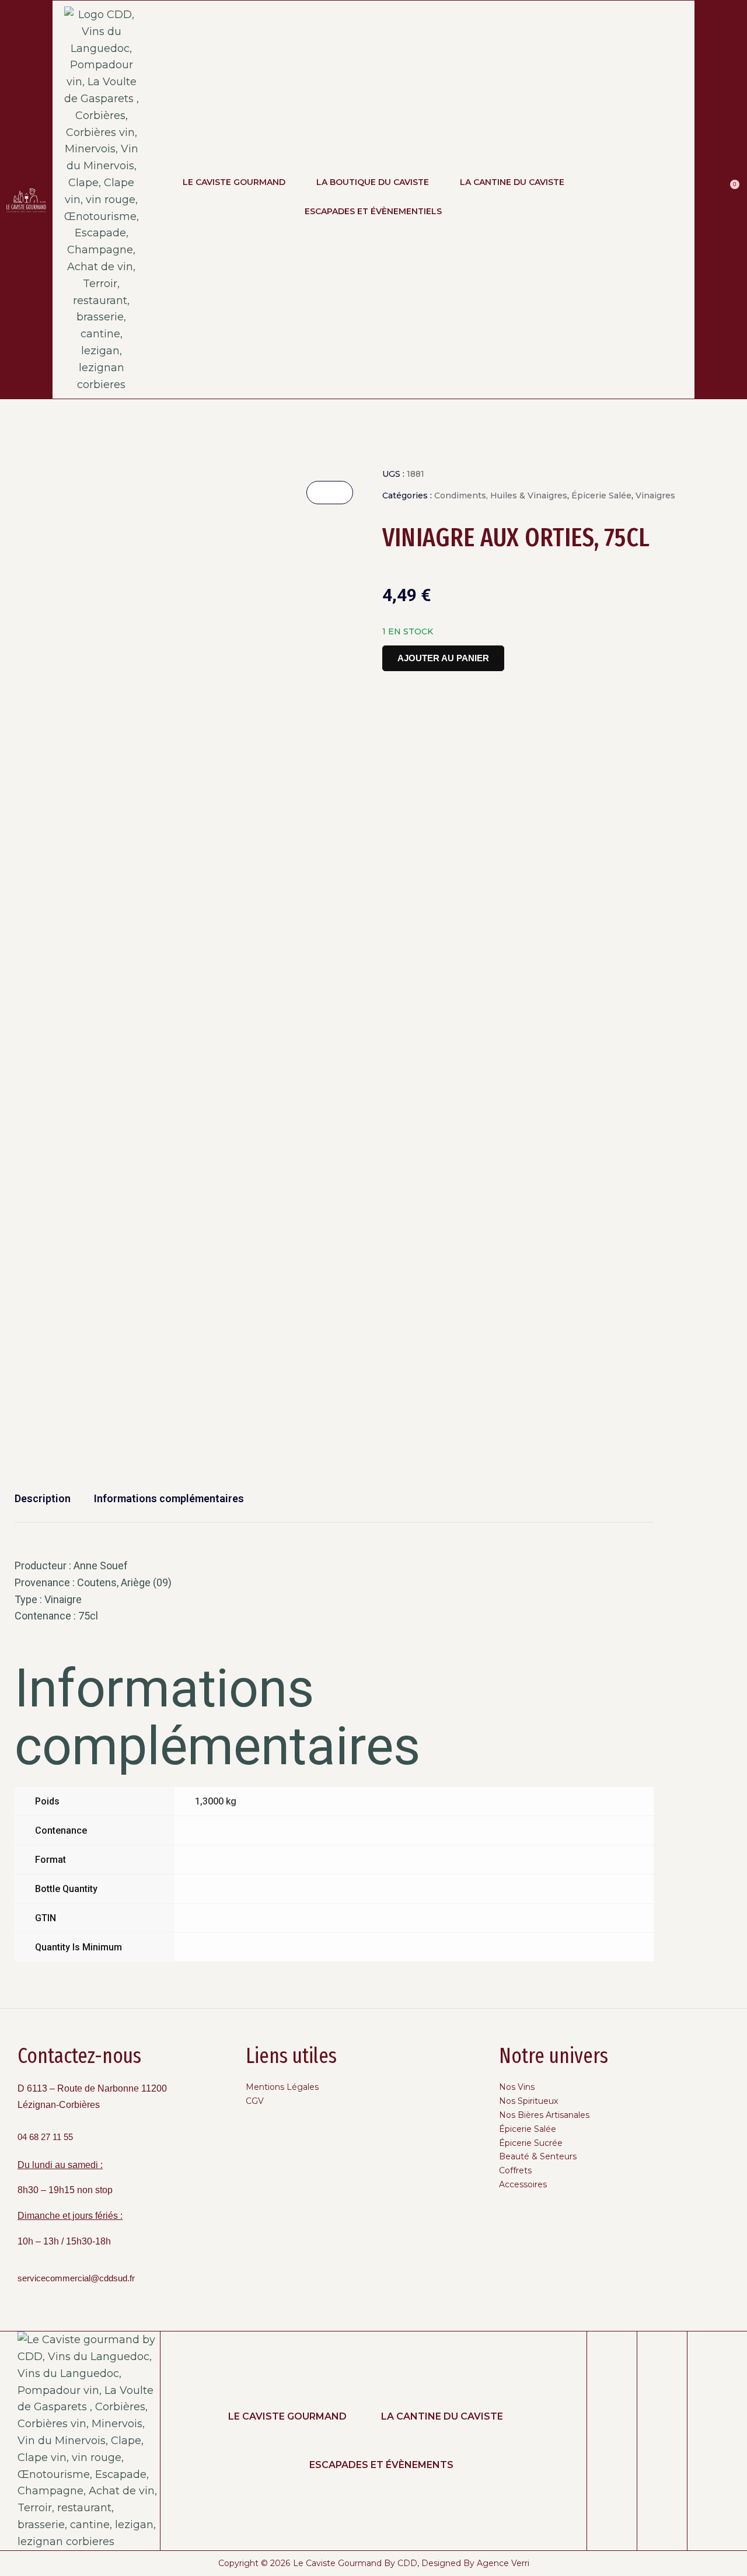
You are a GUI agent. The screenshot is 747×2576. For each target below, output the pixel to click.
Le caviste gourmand (234, 182)
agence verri (503, 2563)
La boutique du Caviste (373, 182)
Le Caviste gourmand (287, 2416)
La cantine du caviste (442, 2416)
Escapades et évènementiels (373, 211)
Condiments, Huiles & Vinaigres (501, 495)
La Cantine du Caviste (512, 182)
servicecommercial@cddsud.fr (76, 2278)
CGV (255, 2101)
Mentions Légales (282, 2087)
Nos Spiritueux (528, 2101)
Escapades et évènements (381, 2465)
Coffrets (515, 2170)
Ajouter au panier (443, 658)
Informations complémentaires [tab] (169, 1498)
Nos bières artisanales (544, 2115)
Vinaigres (655, 495)
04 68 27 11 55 (45, 2137)
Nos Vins (517, 2087)
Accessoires (523, 2184)
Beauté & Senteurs (538, 2156)
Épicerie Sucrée (531, 2143)
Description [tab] (43, 1498)
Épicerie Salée (601, 495)
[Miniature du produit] (330, 493)
